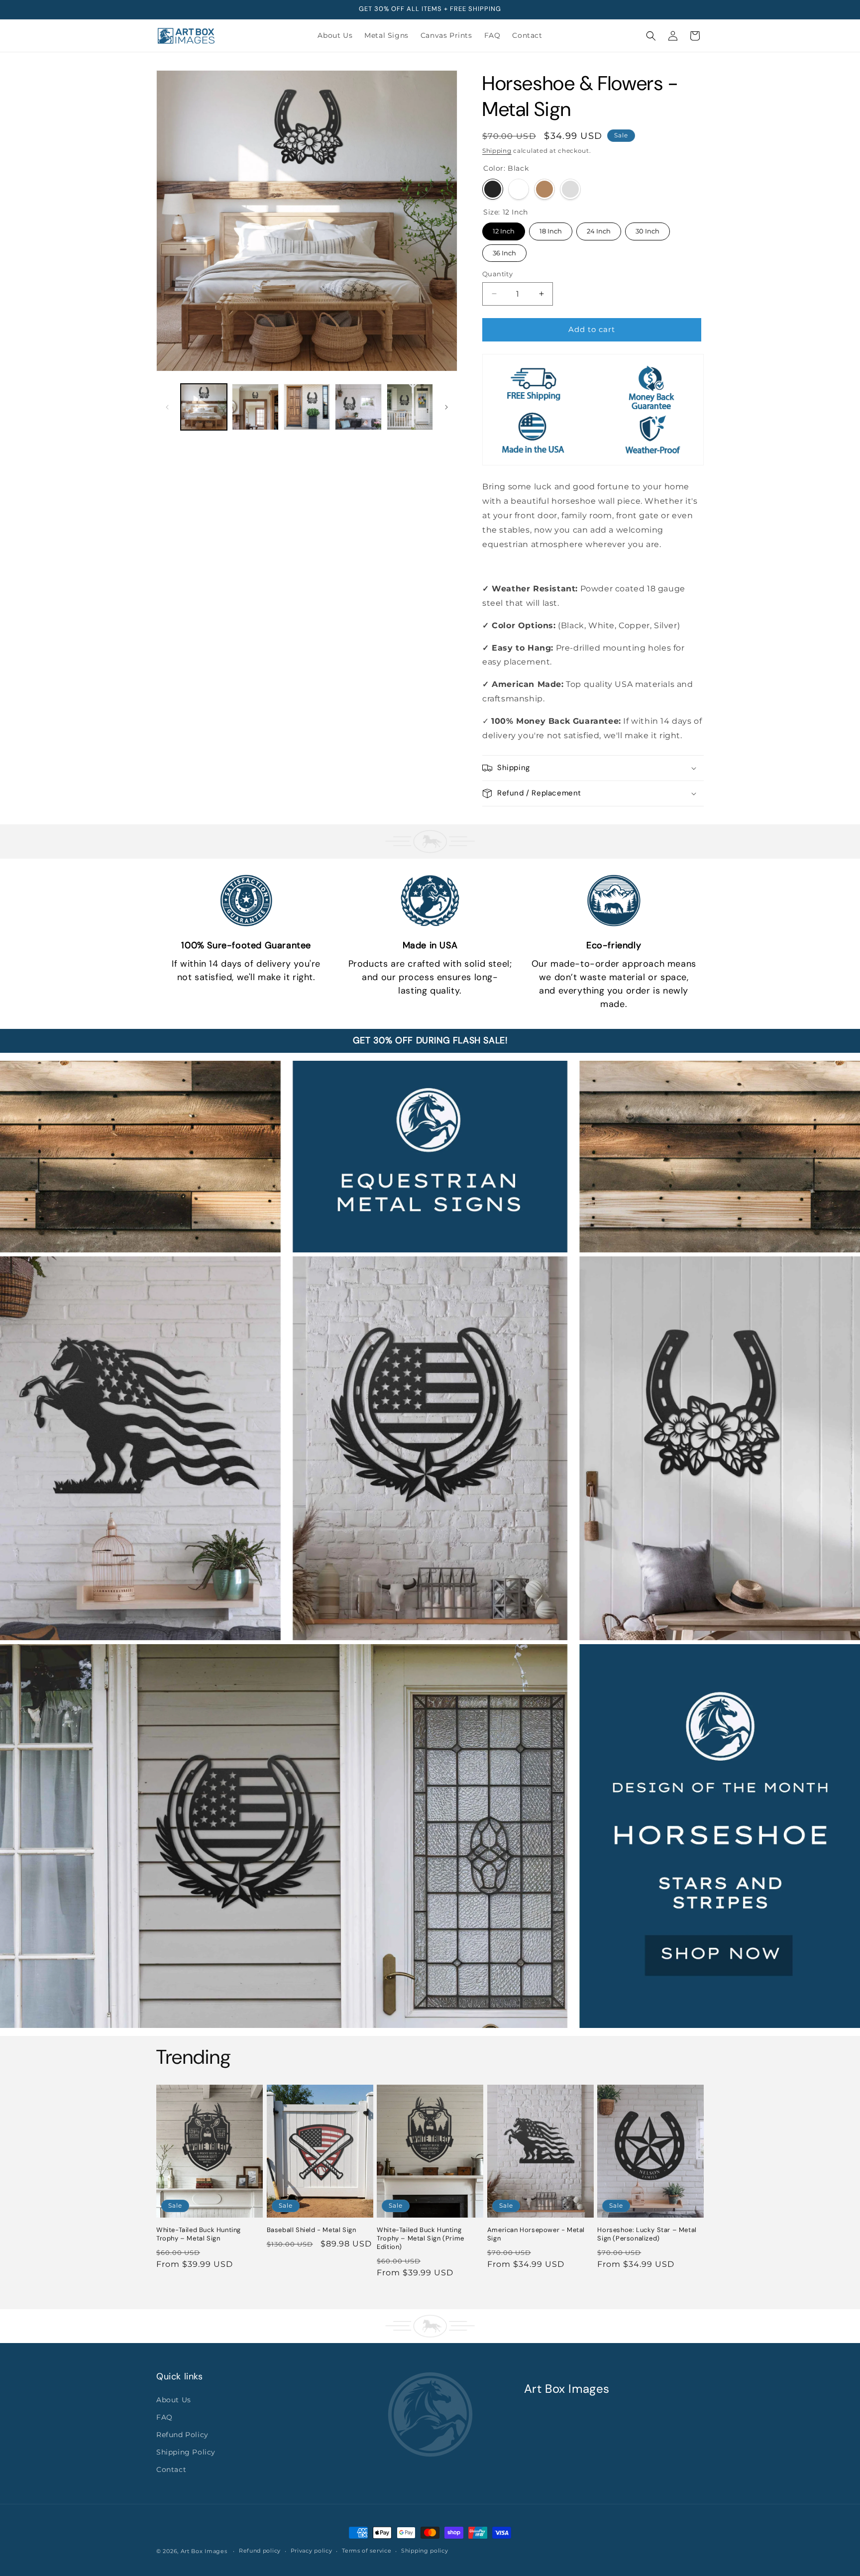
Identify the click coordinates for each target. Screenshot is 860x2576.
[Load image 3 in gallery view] (307, 407)
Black (493, 189)
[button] (651, 36)
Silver (570, 189)
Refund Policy (182, 2435)
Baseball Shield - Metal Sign (312, 2230)
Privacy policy (312, 2551)
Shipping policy (425, 2551)
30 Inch (648, 229)
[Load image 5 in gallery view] (410, 407)
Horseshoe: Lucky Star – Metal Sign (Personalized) (647, 2234)
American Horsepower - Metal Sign (536, 2234)
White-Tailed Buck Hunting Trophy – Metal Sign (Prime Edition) (421, 2239)
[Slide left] (167, 407)
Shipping (497, 151)
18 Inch (551, 229)
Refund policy (260, 2551)
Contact (171, 2469)
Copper (544, 189)
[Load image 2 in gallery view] (255, 407)
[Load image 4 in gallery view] (358, 407)
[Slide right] (446, 407)
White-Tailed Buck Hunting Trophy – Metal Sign (199, 2234)
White (519, 189)
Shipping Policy (186, 2452)
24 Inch (599, 229)
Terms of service (367, 2551)
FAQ (164, 2417)
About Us (174, 2400)
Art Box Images (204, 2551)
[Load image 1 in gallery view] (204, 407)
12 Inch (504, 229)
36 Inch (504, 251)
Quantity (497, 274)
